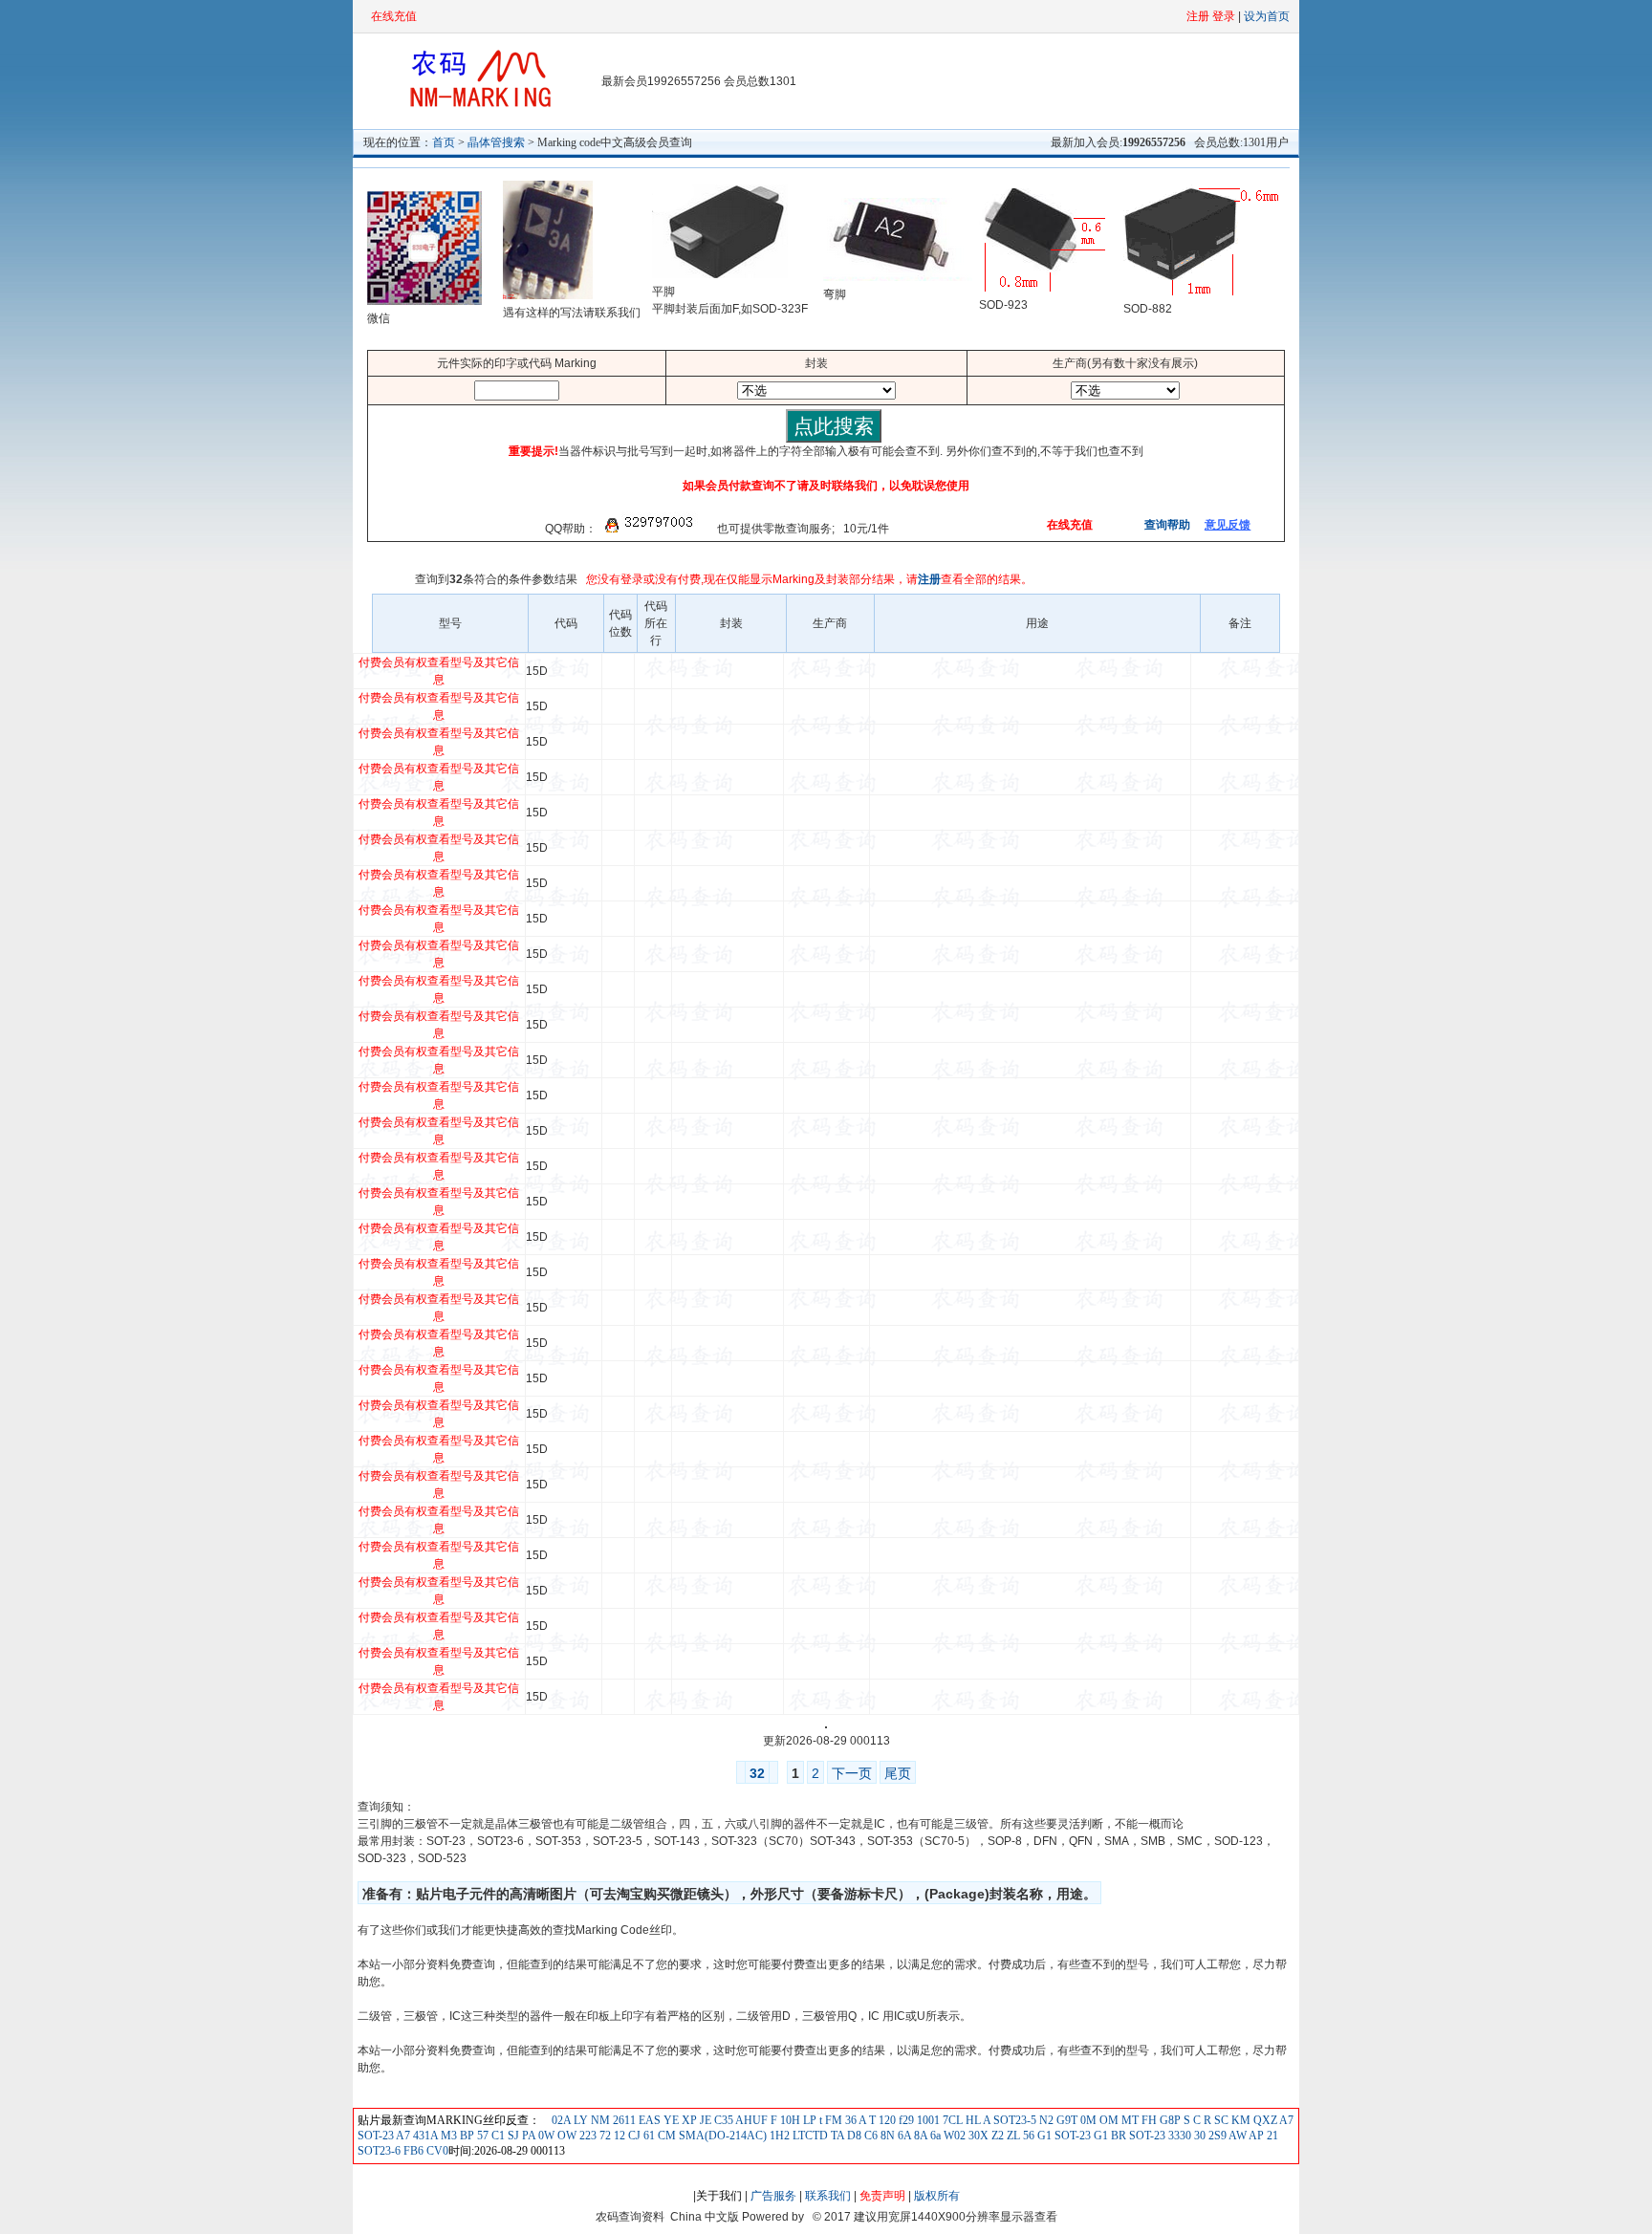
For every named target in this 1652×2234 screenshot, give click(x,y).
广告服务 (773, 2196)
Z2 (996, 2136)
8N (886, 2136)
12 (618, 2136)
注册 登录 (1211, 16)
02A (561, 2120)
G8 (1165, 2120)
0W (545, 2136)
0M (1087, 2120)
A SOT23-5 (1009, 2120)
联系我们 (828, 2196)
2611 (623, 2120)
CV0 (436, 2151)
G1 (1099, 2136)
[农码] (477, 106)
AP (1255, 2136)
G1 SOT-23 (1063, 2136)
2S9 (1216, 2136)
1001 (927, 2120)
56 (1027, 2136)
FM (832, 2120)
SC (1220, 2120)
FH (1148, 2120)
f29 (905, 2120)
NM (599, 2120)
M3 (447, 2136)
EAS (648, 2120)
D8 (853, 2136)
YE (670, 2120)
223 (587, 2136)
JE (704, 2120)
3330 (1178, 2136)
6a (934, 2136)
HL (972, 2120)
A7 (402, 2136)
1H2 (778, 2136)
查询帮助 (1166, 525)
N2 (1045, 2120)
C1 (497, 2136)
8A (919, 2136)
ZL (1012, 2136)
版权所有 (937, 2196)
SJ (512, 2136)
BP (466, 2136)
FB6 (412, 2151)
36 (849, 2120)
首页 (444, 142)
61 (648, 2136)
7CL (951, 2120)
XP (688, 2120)
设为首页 (1267, 16)
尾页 (898, 1773)
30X (977, 2136)
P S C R (1193, 2120)
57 (481, 2136)
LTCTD (809, 2136)
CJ (633, 2136)
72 (604, 2136)
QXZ (1264, 2120)
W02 (953, 2136)
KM (1239, 2120)
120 (886, 2120)
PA (527, 2136)
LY (579, 2120)
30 (1198, 2136)
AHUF (750, 2120)
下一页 (852, 1773)
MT (1129, 2120)
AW (1237, 2136)
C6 (869, 2136)
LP (808, 2120)
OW (565, 2136)
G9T (1065, 2120)
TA (836, 2136)
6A (903, 2136)
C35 (722, 2120)
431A (424, 2136)
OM (1108, 2120)
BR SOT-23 (1137, 2136)
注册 (929, 579)
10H (789, 2120)
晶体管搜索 (496, 142)
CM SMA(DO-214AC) (711, 2136)
